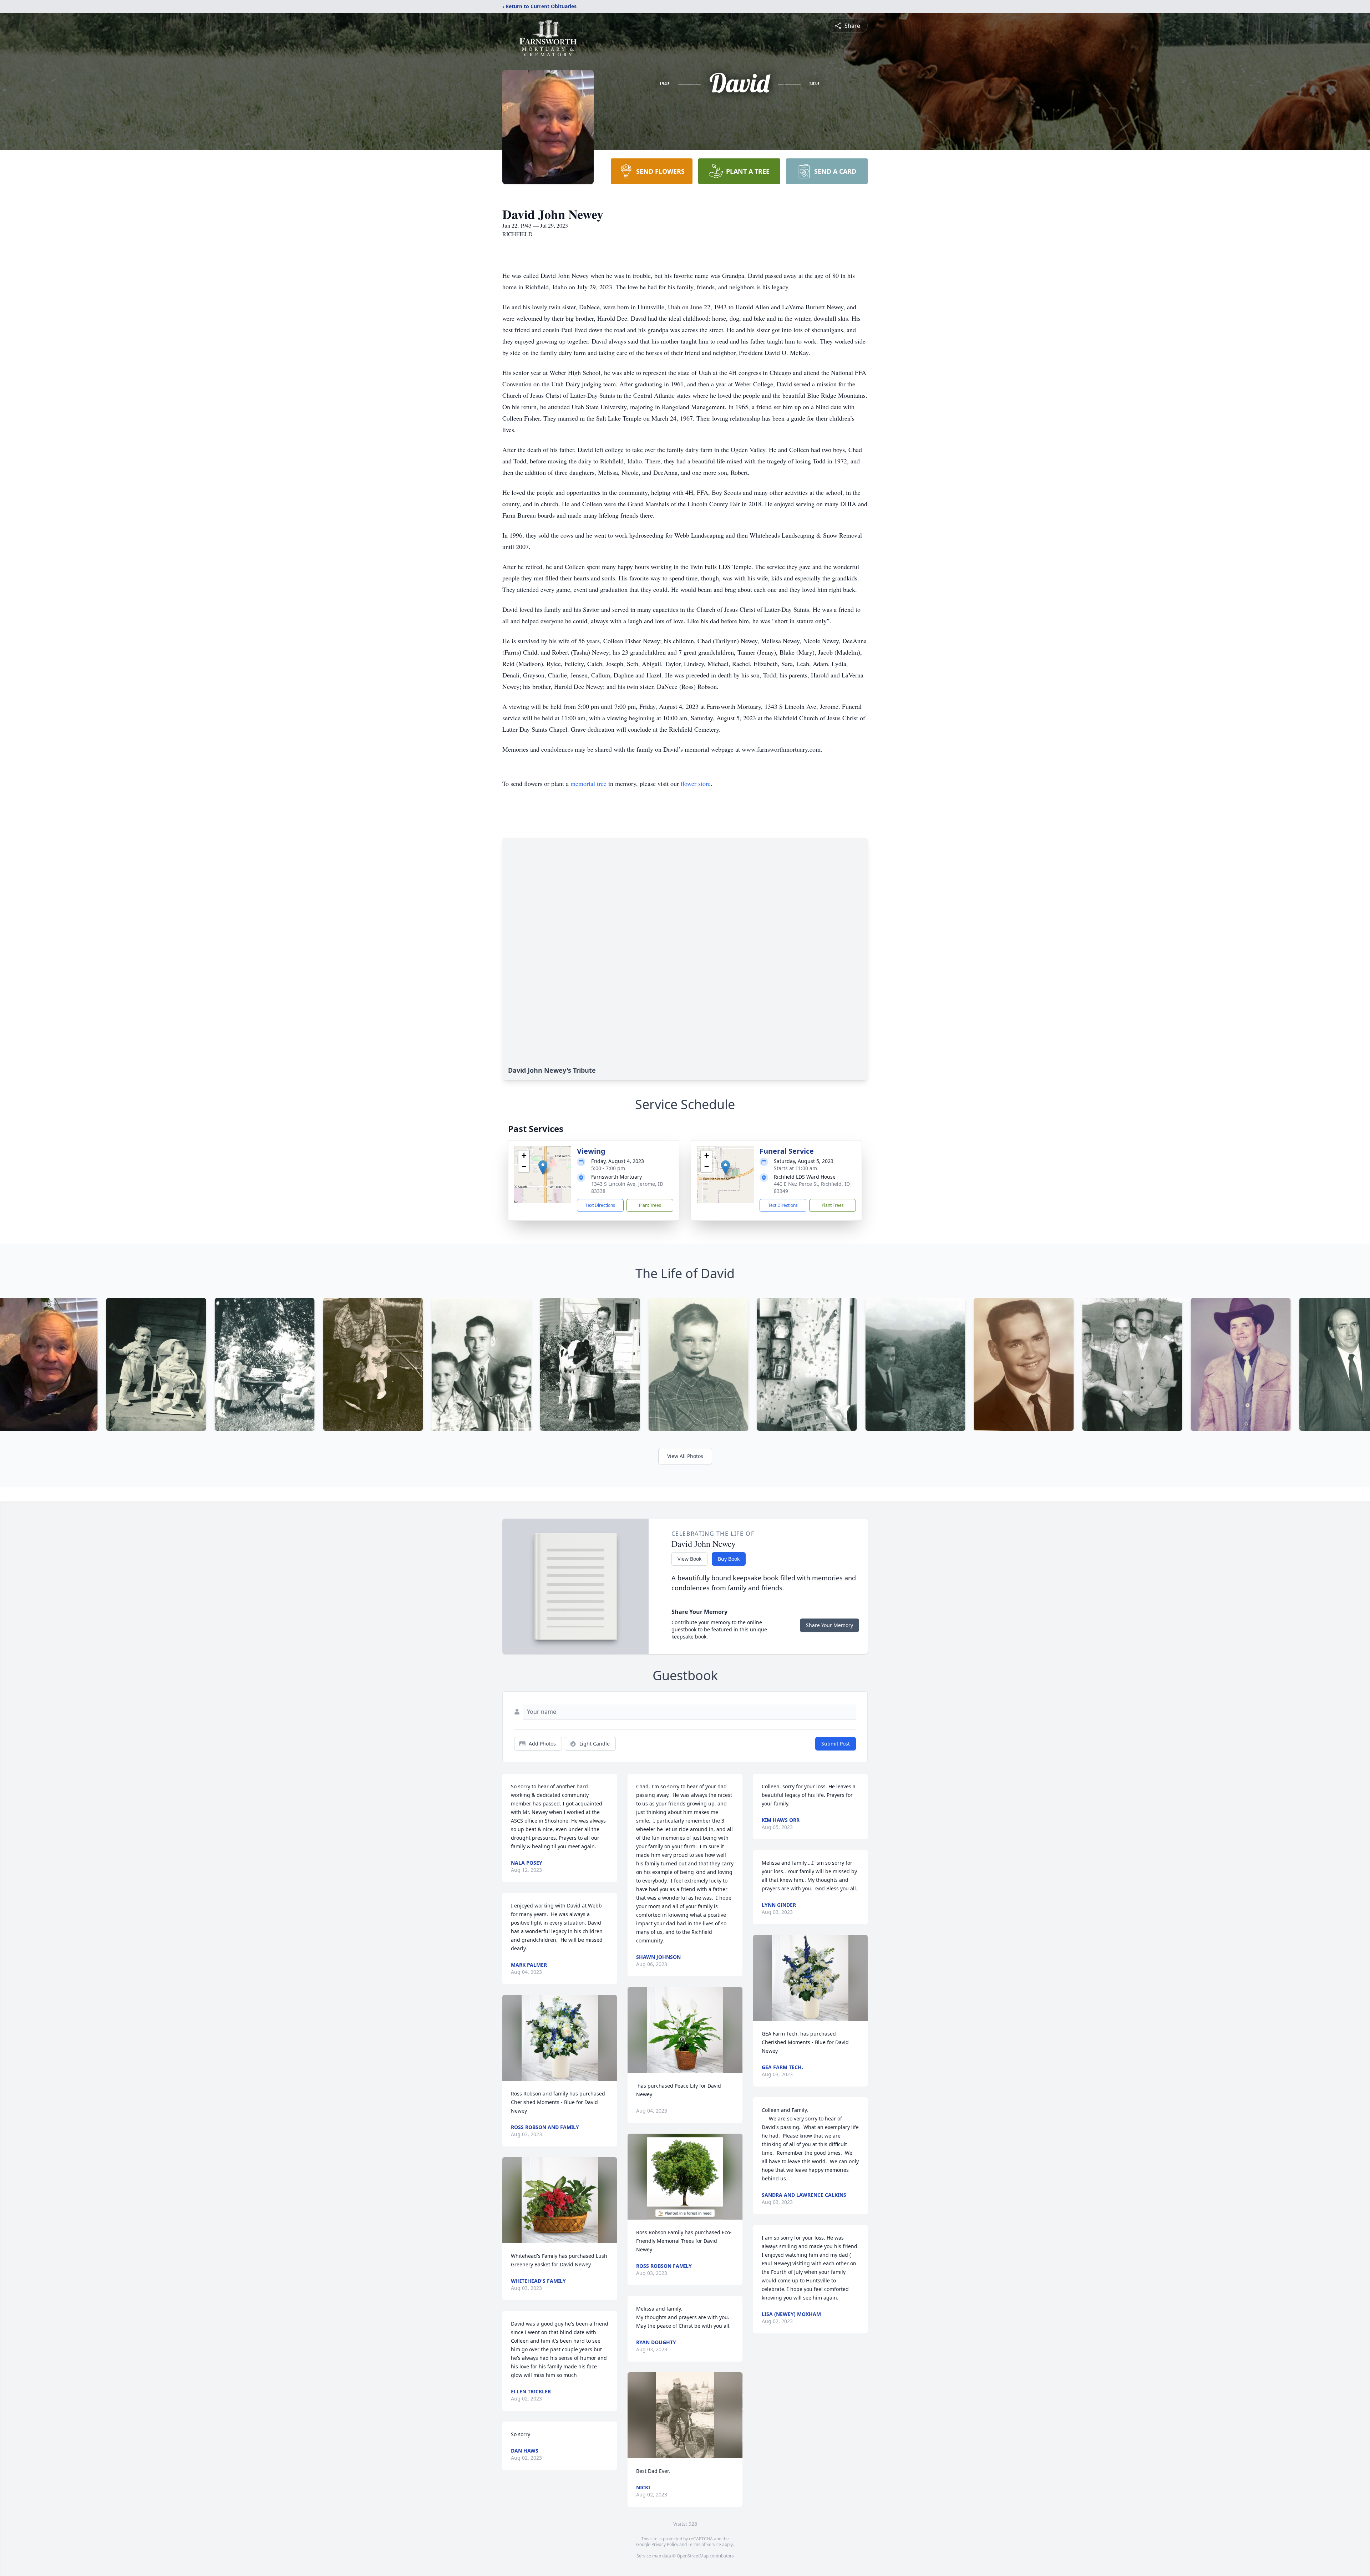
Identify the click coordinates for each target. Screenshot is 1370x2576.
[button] (543, 1167)
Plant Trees (650, 1205)
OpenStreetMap (693, 2556)
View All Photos (685, 1456)
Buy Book (729, 1559)
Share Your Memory (829, 1625)
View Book (689, 1559)
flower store (696, 783)
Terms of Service (704, 2544)
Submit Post (836, 1744)
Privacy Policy (665, 2544)
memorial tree (588, 783)
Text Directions (600, 1205)
